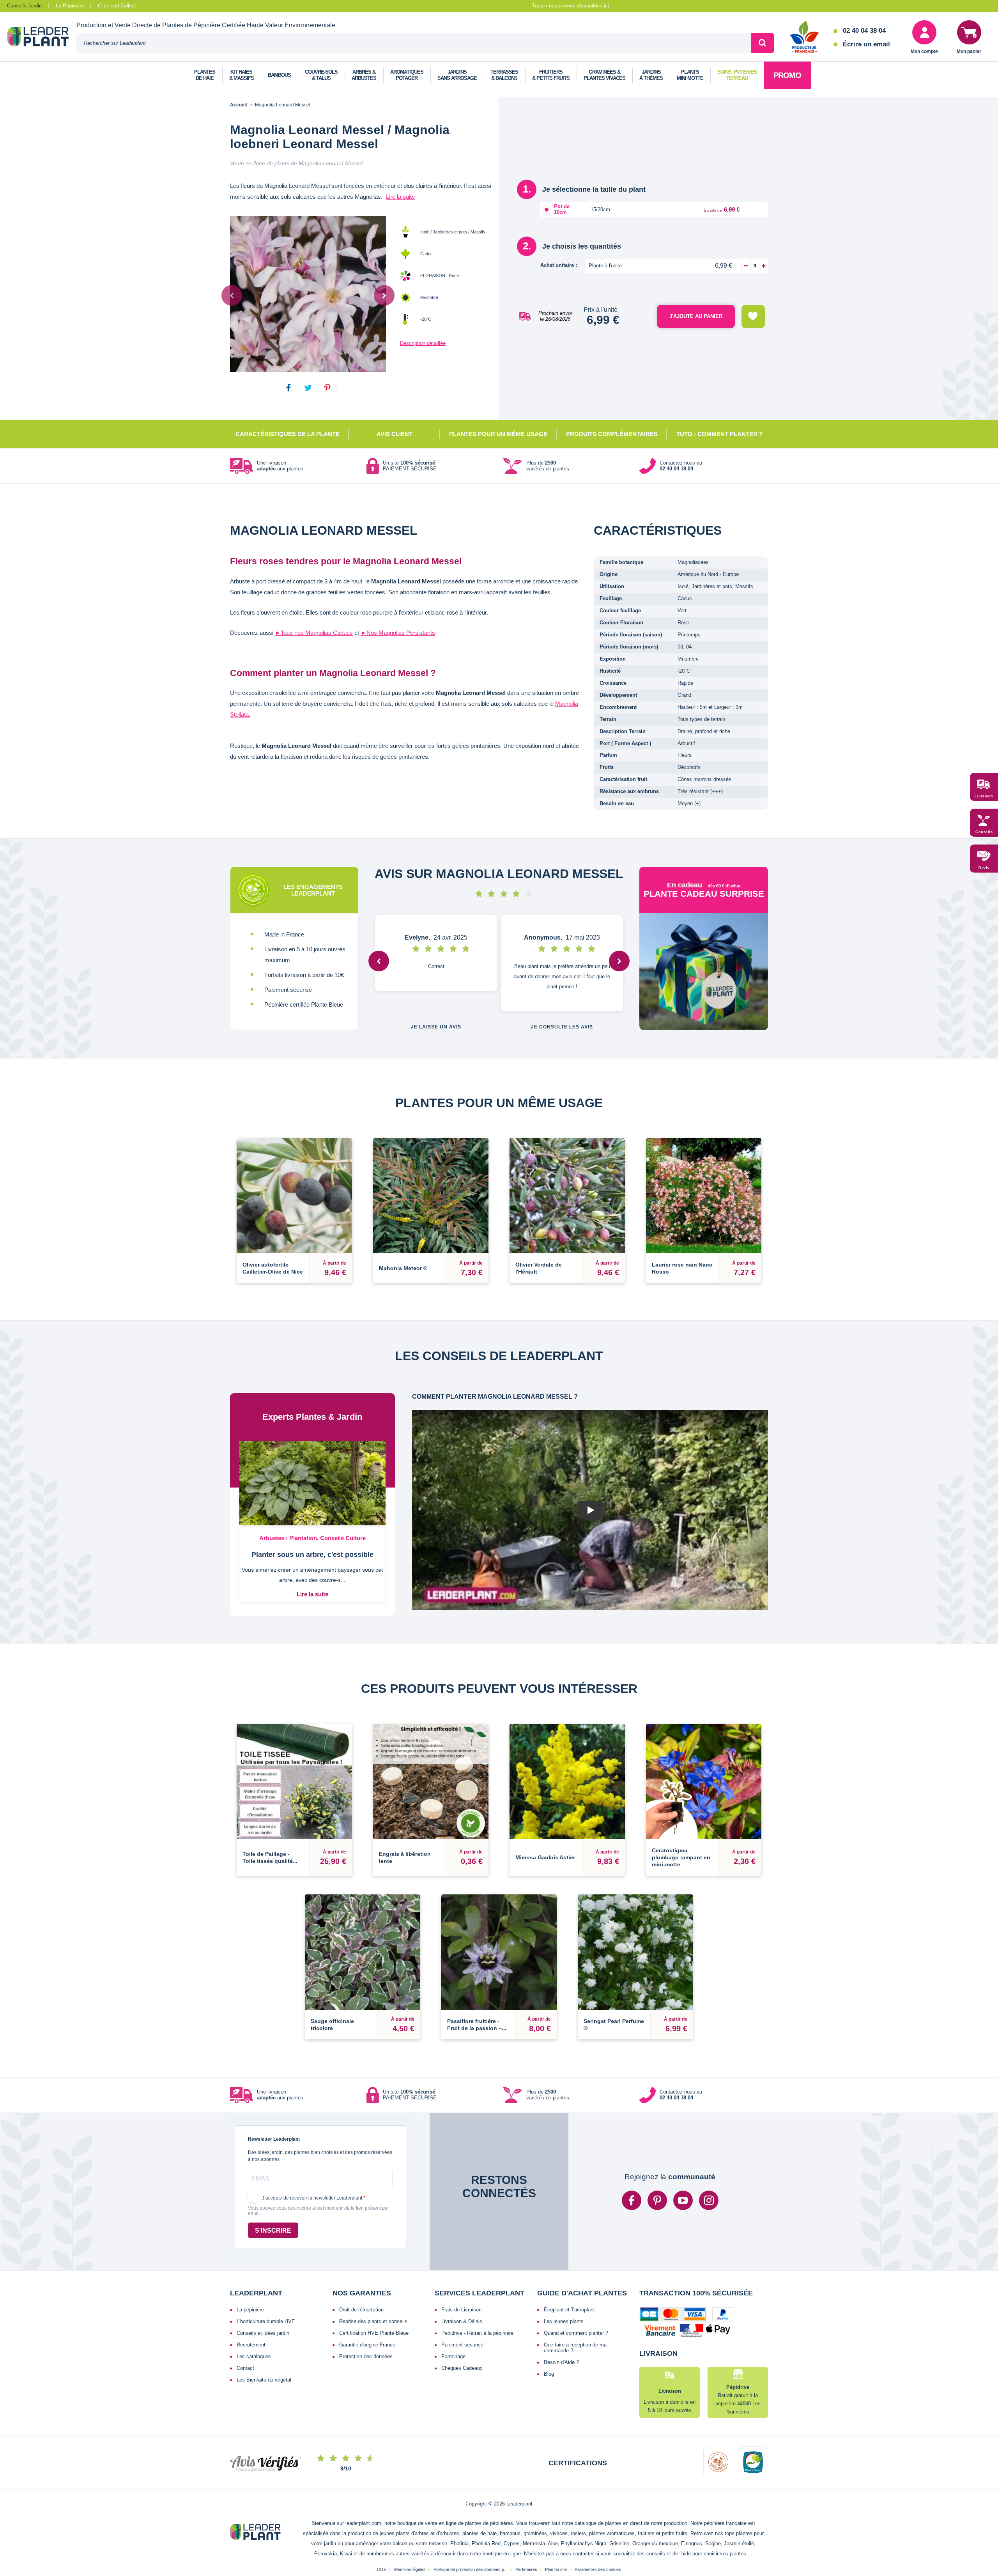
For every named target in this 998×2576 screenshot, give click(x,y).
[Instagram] (709, 2200)
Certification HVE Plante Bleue (374, 2333)
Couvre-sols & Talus (321, 75)
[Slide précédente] (232, 295)
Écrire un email (866, 44)
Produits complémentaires (612, 434)
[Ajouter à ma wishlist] (753, 316)
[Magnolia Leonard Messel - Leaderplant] (308, 294)
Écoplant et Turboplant (569, 2310)
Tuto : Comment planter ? (719, 434)
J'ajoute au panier (696, 316)
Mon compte (924, 51)
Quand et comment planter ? (576, 2333)
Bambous (279, 75)
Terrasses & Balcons (504, 75)
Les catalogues (254, 2356)
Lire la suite (400, 197)
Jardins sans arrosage (457, 75)
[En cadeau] (704, 972)
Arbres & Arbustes (364, 75)
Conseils (984, 832)
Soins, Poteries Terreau (737, 75)
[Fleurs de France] (804, 37)
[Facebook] (632, 2200)
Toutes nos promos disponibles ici (571, 6)
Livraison (984, 796)
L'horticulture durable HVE (266, 2321)
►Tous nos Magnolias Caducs (314, 633)
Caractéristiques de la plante (288, 434)
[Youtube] (683, 2200)
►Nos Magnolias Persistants (398, 633)
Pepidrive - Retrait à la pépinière (477, 2333)
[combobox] (414, 43)
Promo (787, 75)
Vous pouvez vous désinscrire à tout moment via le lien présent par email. (319, 2211)
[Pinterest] (657, 2200)
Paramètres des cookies (598, 2569)
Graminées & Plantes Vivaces (604, 75)
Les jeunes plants (564, 2321)
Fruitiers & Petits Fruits (551, 75)
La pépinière (250, 2310)
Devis (984, 868)
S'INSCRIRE (273, 2231)
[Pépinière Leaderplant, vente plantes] (42, 37)
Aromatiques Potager (407, 75)
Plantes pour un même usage (498, 434)
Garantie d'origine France (367, 2345)
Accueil (238, 105)
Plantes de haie (205, 75)
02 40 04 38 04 (864, 31)
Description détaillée (423, 343)
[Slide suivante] (384, 295)
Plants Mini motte (690, 75)
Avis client (395, 434)
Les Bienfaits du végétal (264, 2380)
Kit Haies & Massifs (242, 75)
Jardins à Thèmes (651, 75)
